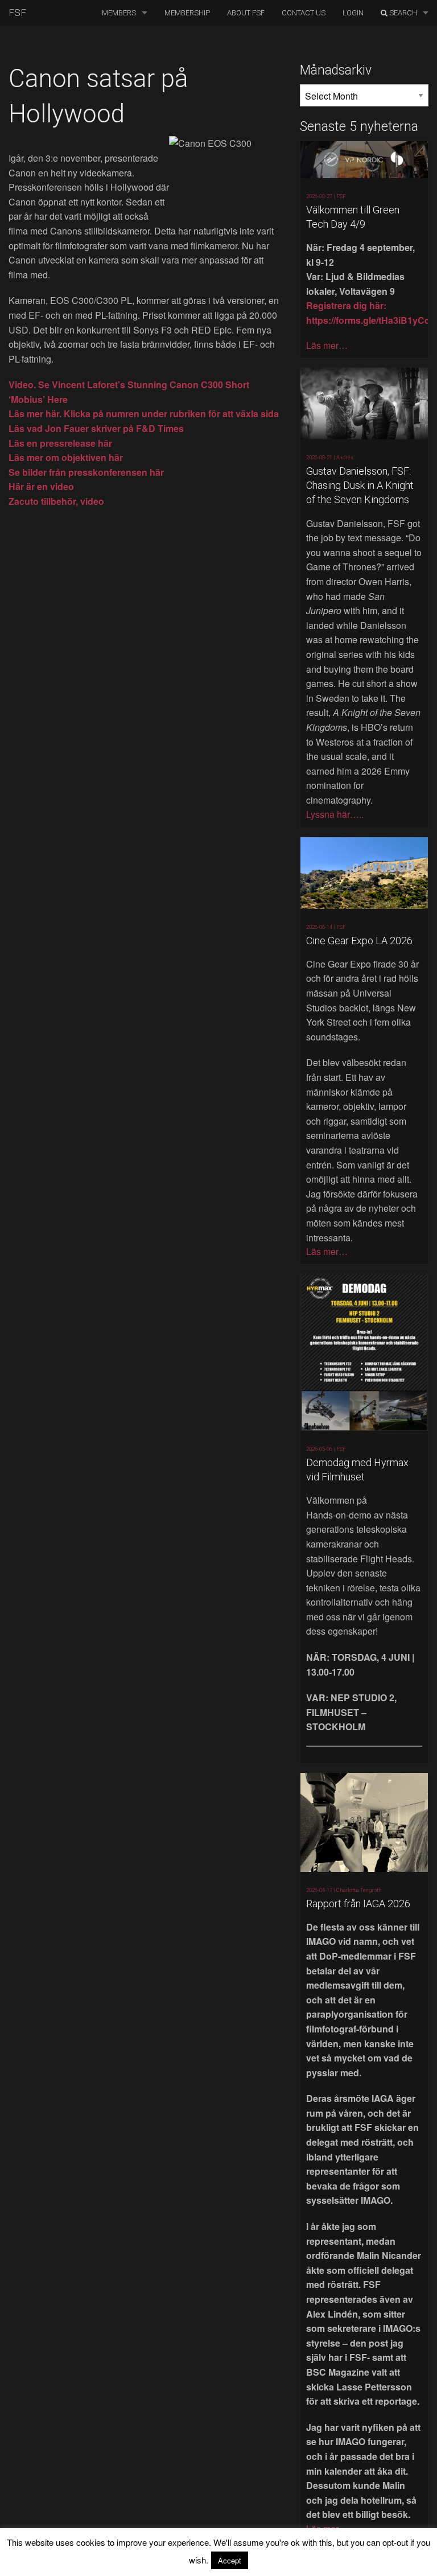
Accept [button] (230, 2560)
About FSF (246, 13)
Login (353, 13)
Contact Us (304, 13)
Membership (187, 13)
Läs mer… (327, 345)
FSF (17, 13)
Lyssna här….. (335, 814)
